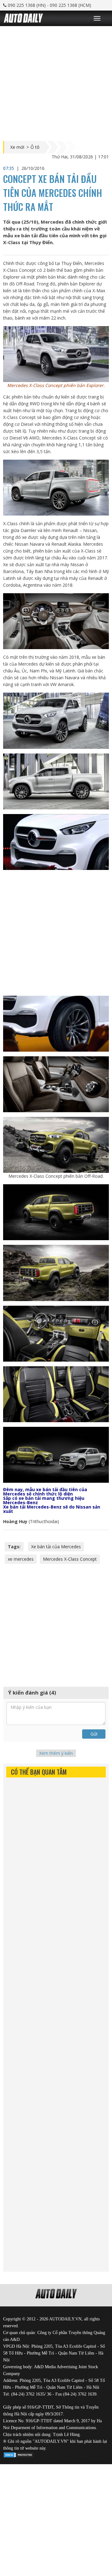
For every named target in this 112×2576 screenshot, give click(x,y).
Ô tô (35, 147)
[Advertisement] (56, 82)
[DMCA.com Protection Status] (19, 2454)
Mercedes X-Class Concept (70, 1559)
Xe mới (17, 147)
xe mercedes (21, 1559)
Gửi (94, 1734)
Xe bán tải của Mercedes (56, 1547)
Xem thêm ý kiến (56, 1753)
